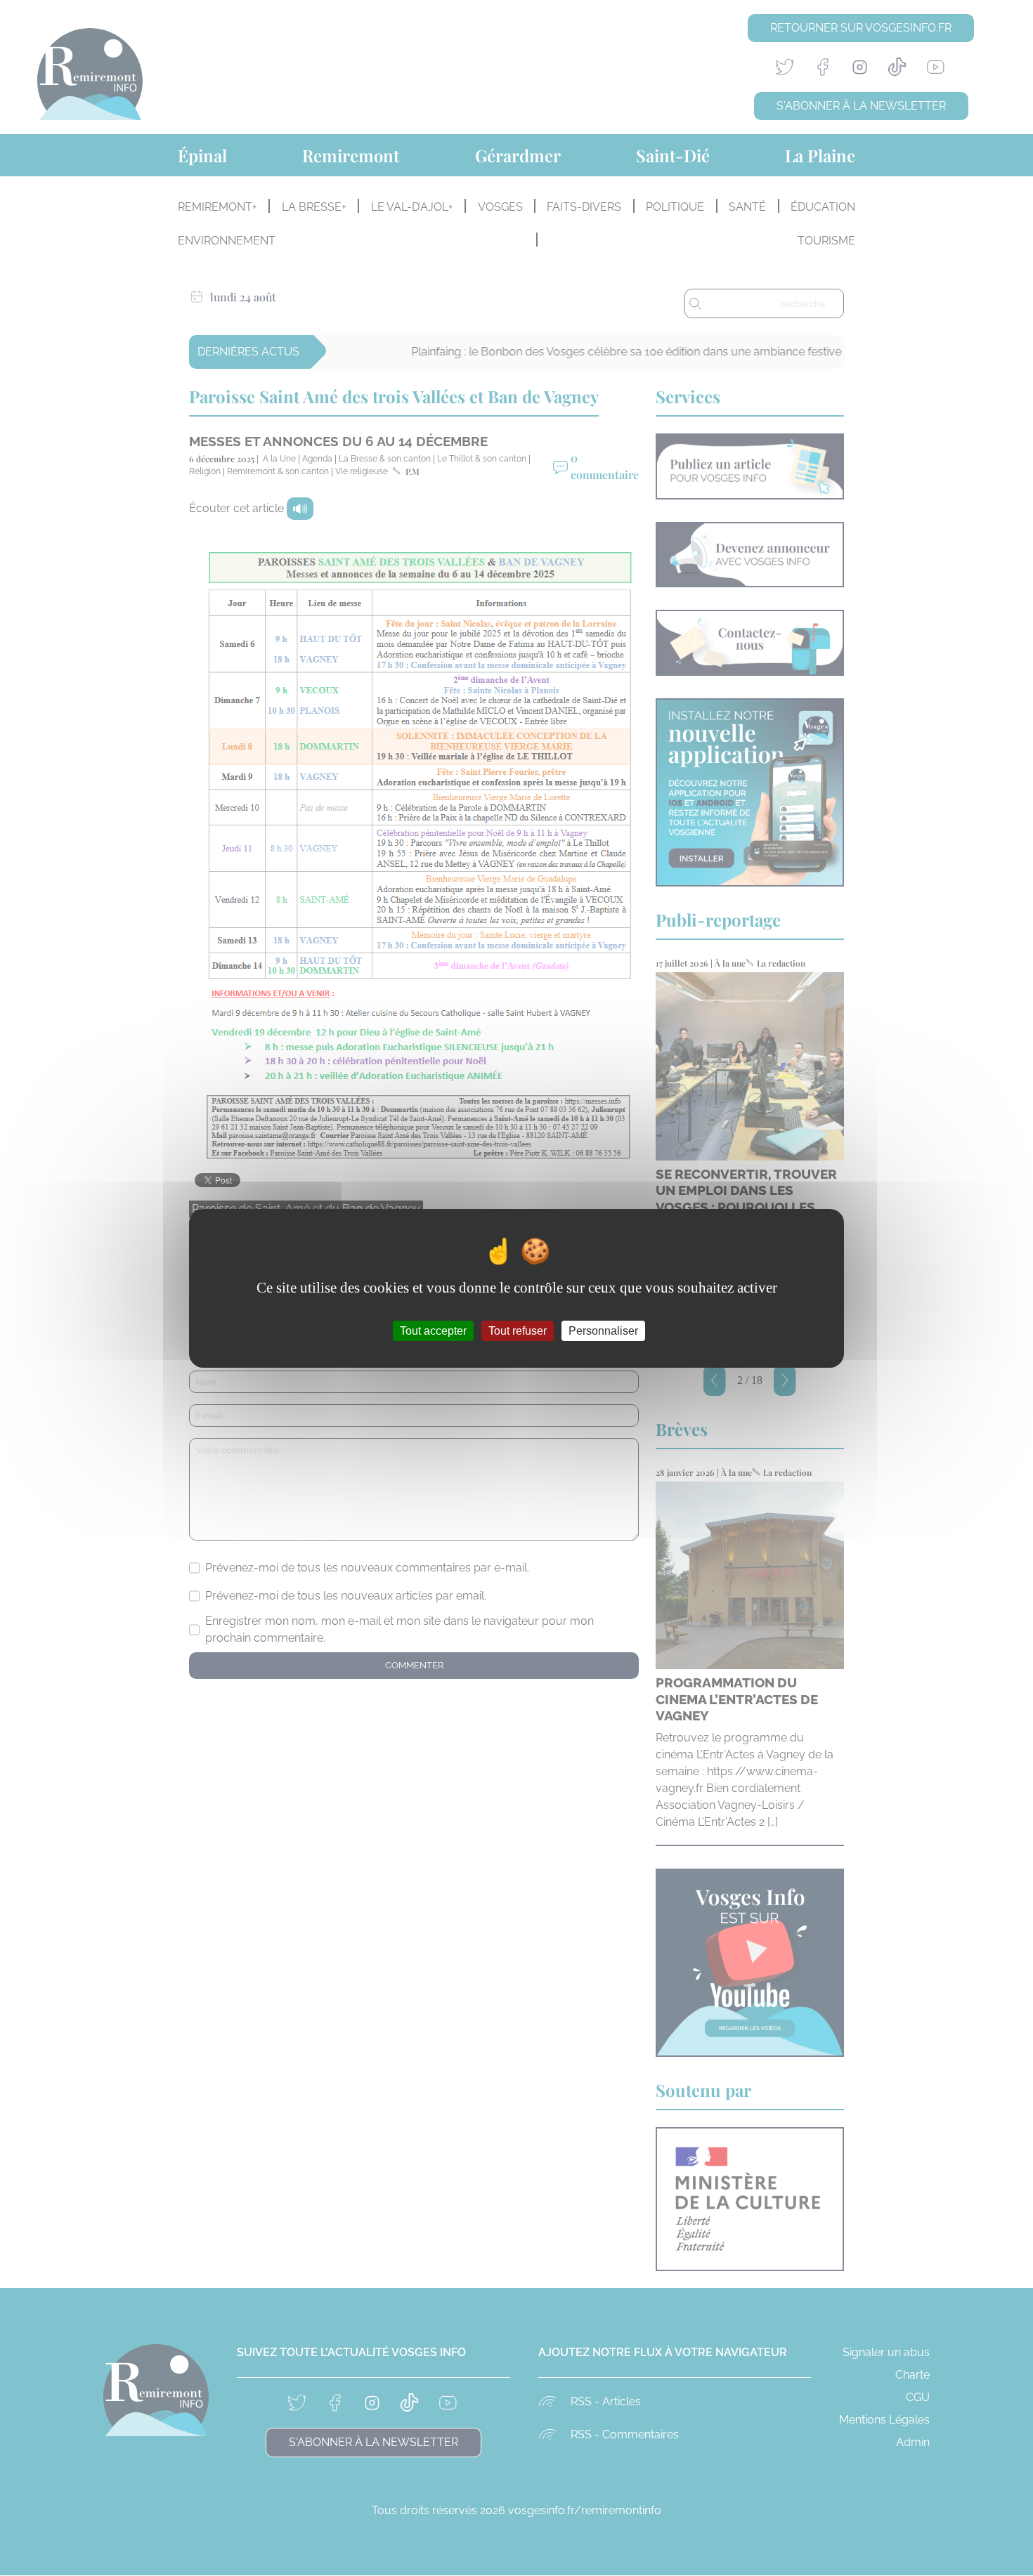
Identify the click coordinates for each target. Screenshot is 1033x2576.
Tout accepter (433, 1330)
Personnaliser (603, 1330)
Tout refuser (518, 1330)
